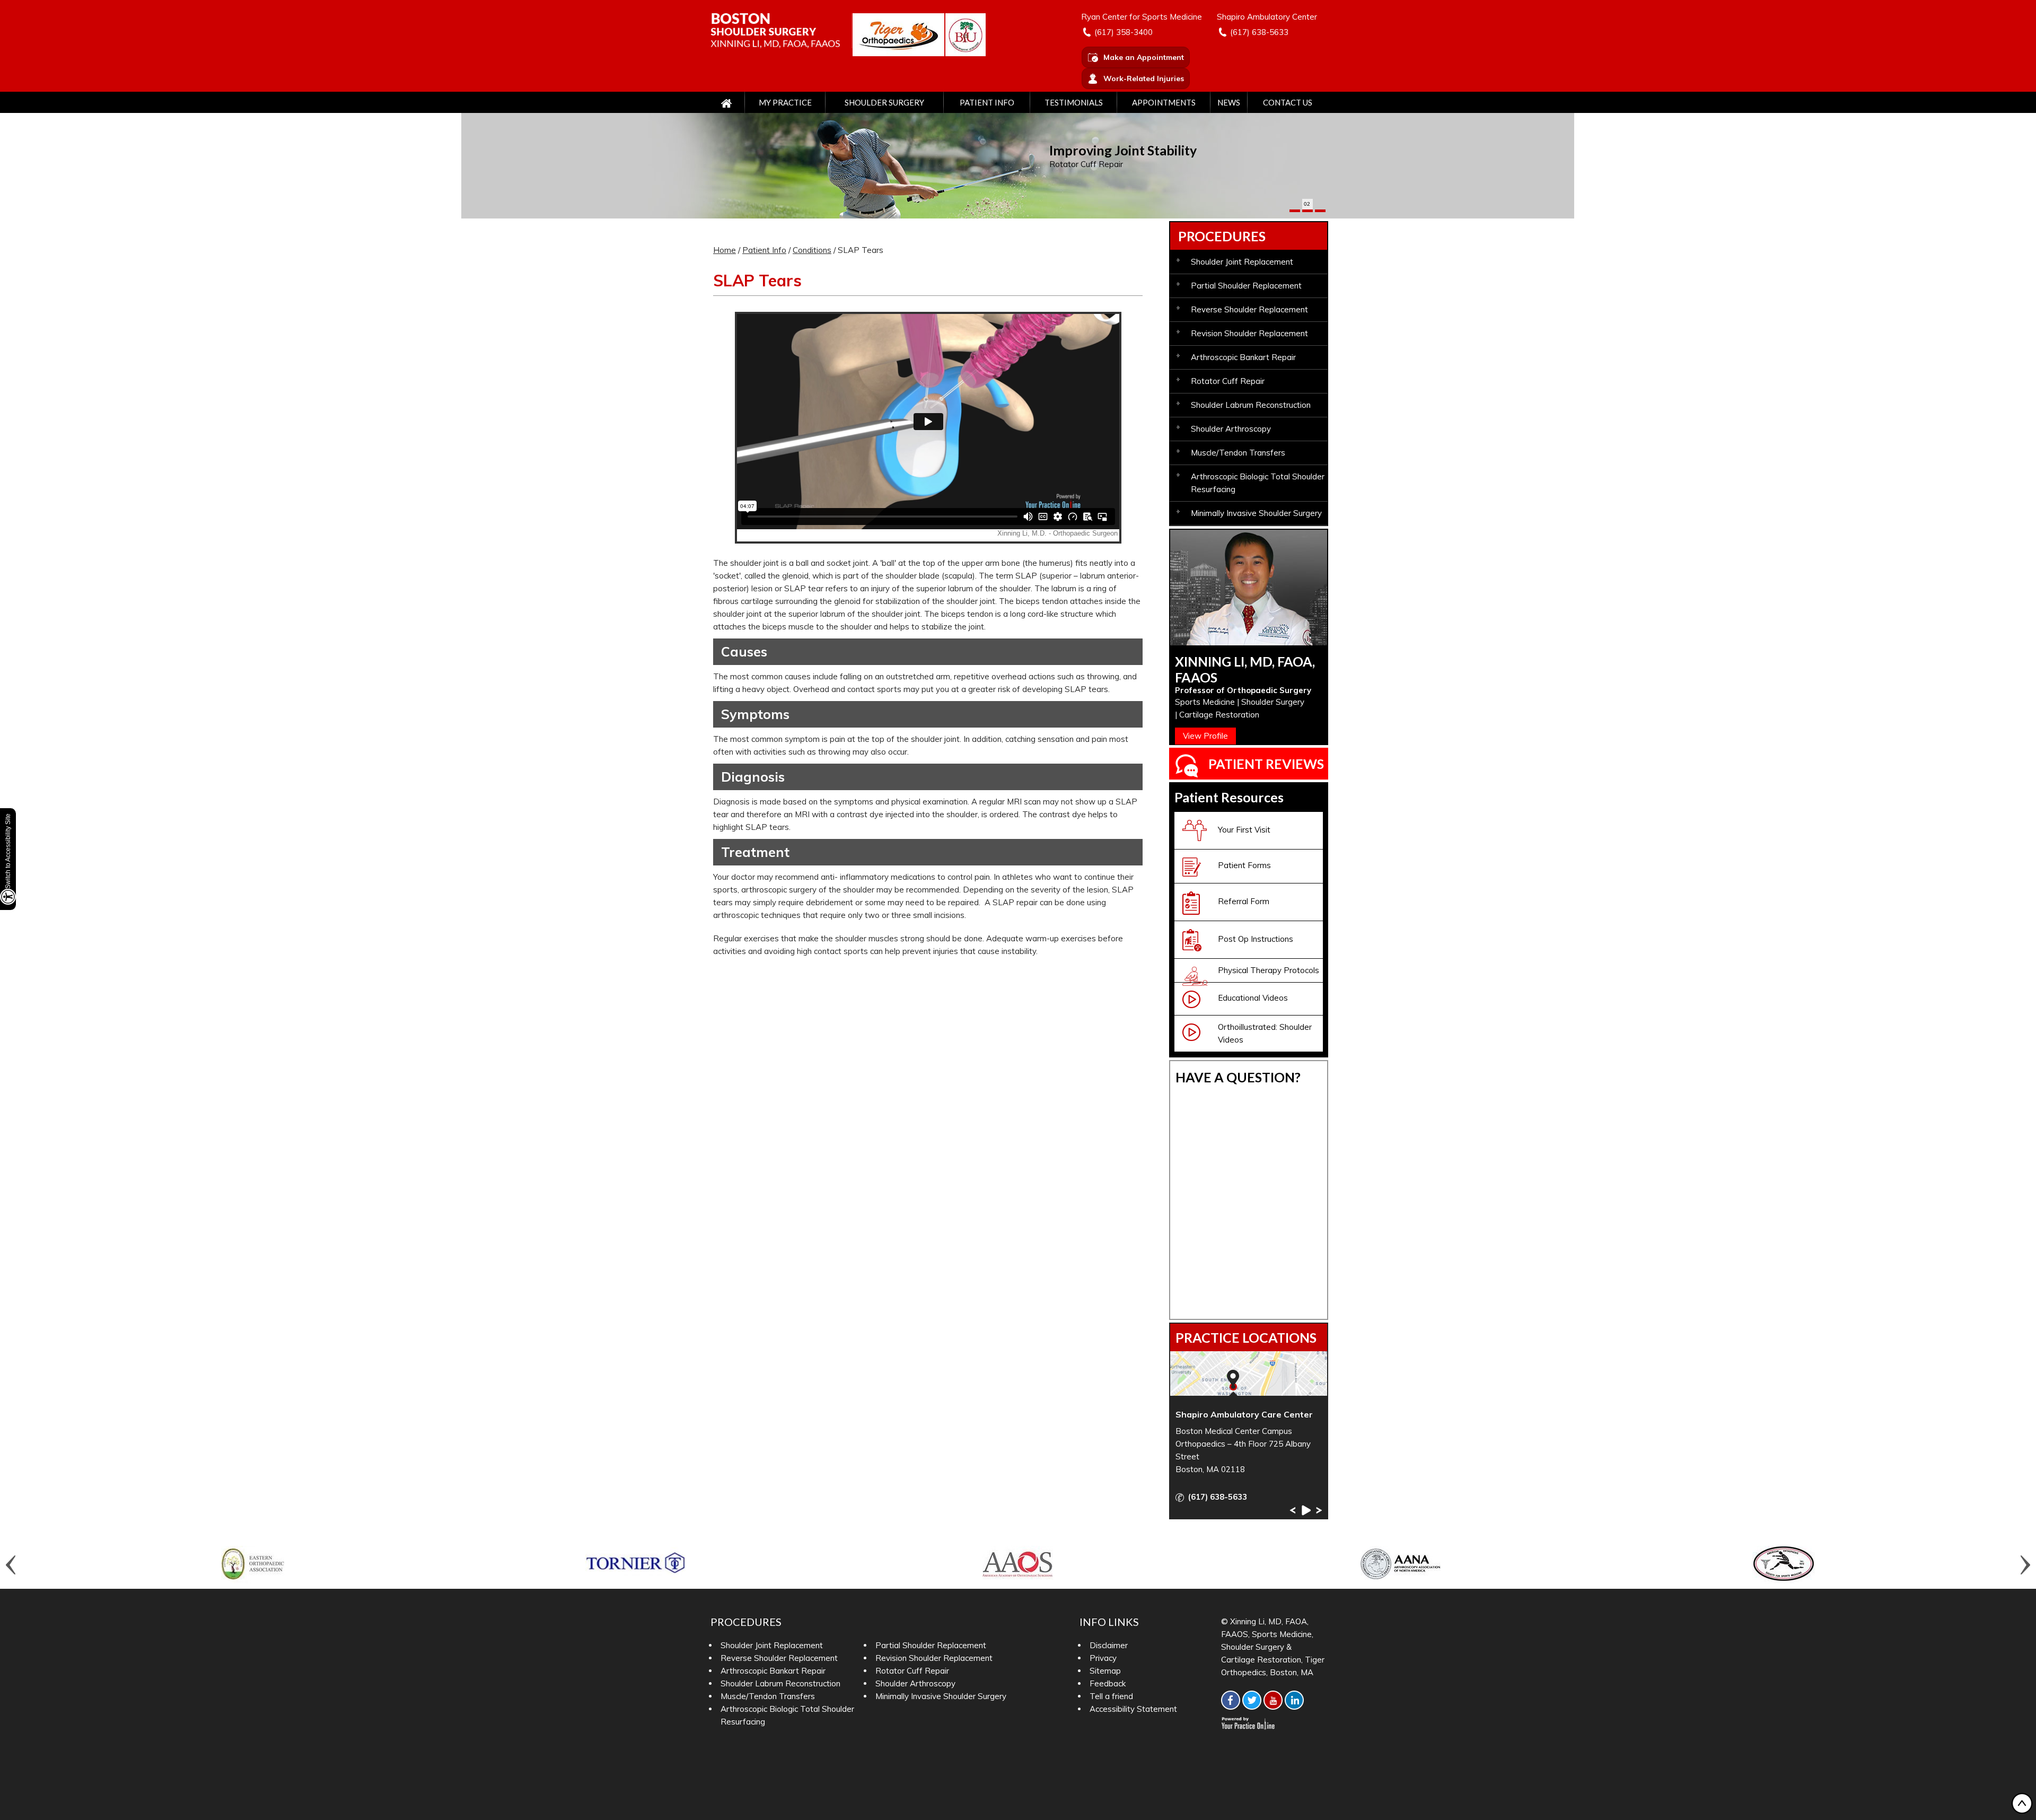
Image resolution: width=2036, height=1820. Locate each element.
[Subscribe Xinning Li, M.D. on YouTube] (1273, 1700)
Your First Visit (1244, 830)
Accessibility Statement (1133, 1709)
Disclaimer (1109, 1645)
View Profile (1205, 736)
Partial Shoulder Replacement (1246, 286)
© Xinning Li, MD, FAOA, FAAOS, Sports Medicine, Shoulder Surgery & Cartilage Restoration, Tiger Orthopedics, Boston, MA (1273, 1647)
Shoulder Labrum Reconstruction (1251, 405)
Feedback (1108, 1683)
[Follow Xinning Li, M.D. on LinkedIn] (1294, 1700)
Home (725, 250)
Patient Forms (1244, 865)
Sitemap (1105, 1671)
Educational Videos (1253, 998)
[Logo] (781, 30)
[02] (1307, 211)
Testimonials (1074, 102)
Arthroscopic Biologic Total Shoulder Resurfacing (1258, 483)
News (1229, 102)
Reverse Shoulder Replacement (1249, 309)
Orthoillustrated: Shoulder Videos (1265, 1033)
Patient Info (987, 102)
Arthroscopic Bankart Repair (1243, 357)
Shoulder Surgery (884, 102)
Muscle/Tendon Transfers (1238, 453)
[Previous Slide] (1292, 1510)
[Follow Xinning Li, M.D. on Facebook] (1231, 1700)
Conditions (812, 250)
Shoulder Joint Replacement (1242, 262)
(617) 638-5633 (1259, 32)
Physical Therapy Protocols (1269, 970)
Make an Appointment (1144, 57)
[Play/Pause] (1306, 1510)
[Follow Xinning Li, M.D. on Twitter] (1252, 1700)
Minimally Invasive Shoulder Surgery (1256, 513)
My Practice (785, 102)
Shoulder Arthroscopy (1231, 429)
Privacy (1103, 1658)
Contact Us (1288, 102)
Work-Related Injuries (1144, 78)
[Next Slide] (1319, 1510)
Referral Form (1244, 901)
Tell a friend (1111, 1696)
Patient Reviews (1266, 764)
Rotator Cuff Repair (1086, 164)
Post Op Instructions (1256, 939)
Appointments (1164, 102)
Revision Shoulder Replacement (1249, 333)
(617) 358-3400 (1124, 32)
